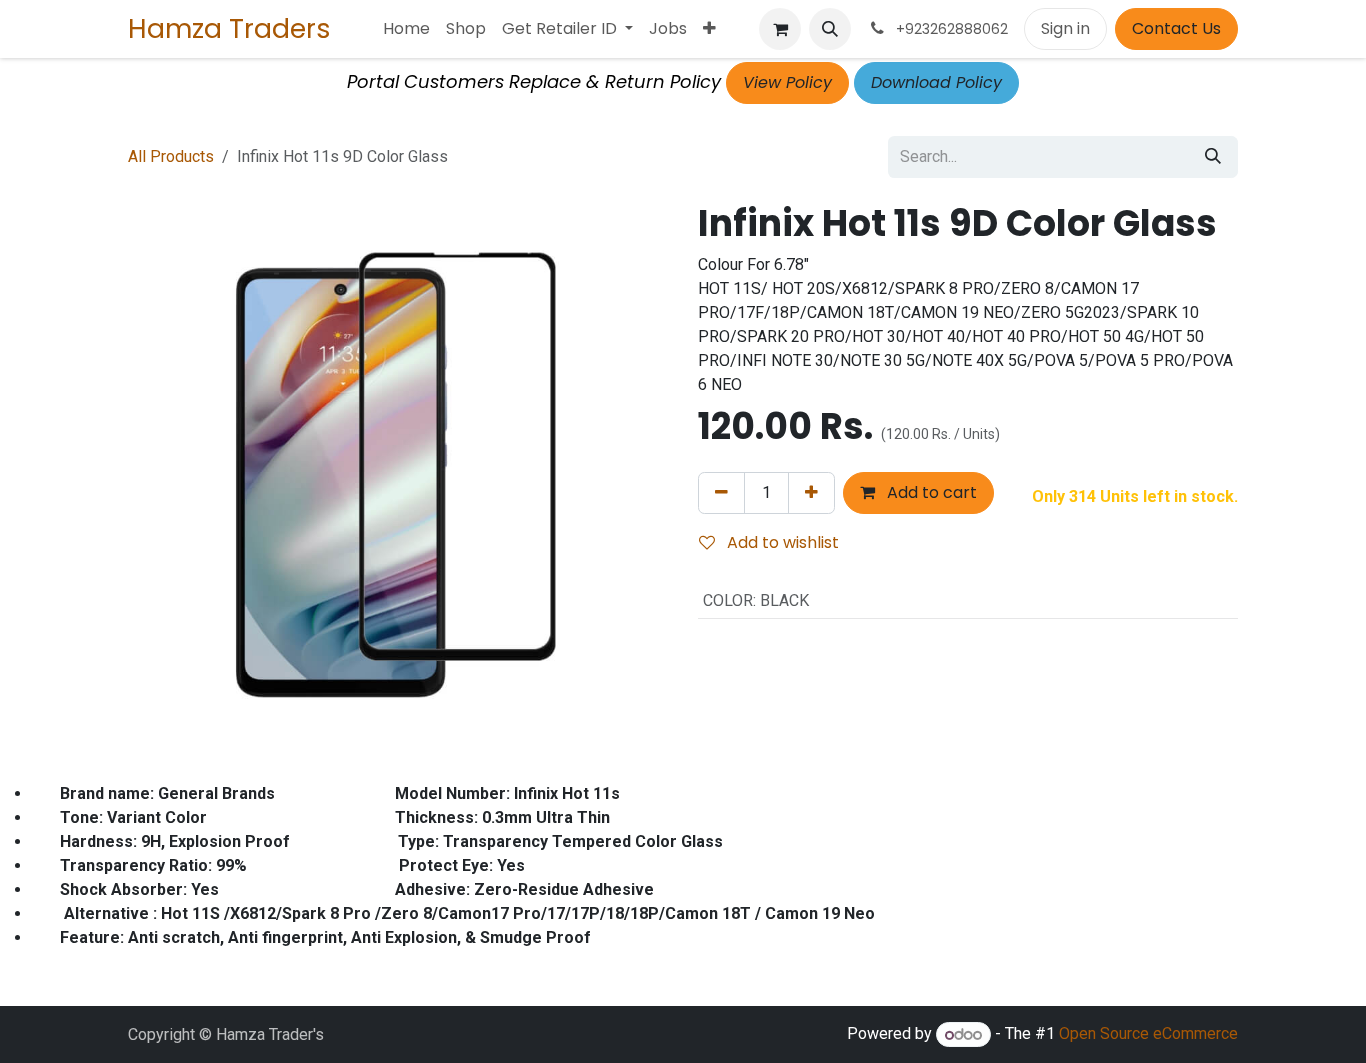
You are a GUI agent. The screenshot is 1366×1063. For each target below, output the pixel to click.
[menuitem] (406, 29)
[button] (830, 29)
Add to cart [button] (930, 492)
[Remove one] (721, 493)
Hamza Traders (229, 28)
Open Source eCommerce (1148, 1034)
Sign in (1065, 28)
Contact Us (1176, 28)
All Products (171, 156)
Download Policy (936, 82)
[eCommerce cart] (780, 29)
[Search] (1213, 157)
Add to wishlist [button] (781, 542)
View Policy (787, 82)
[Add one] (811, 493)
